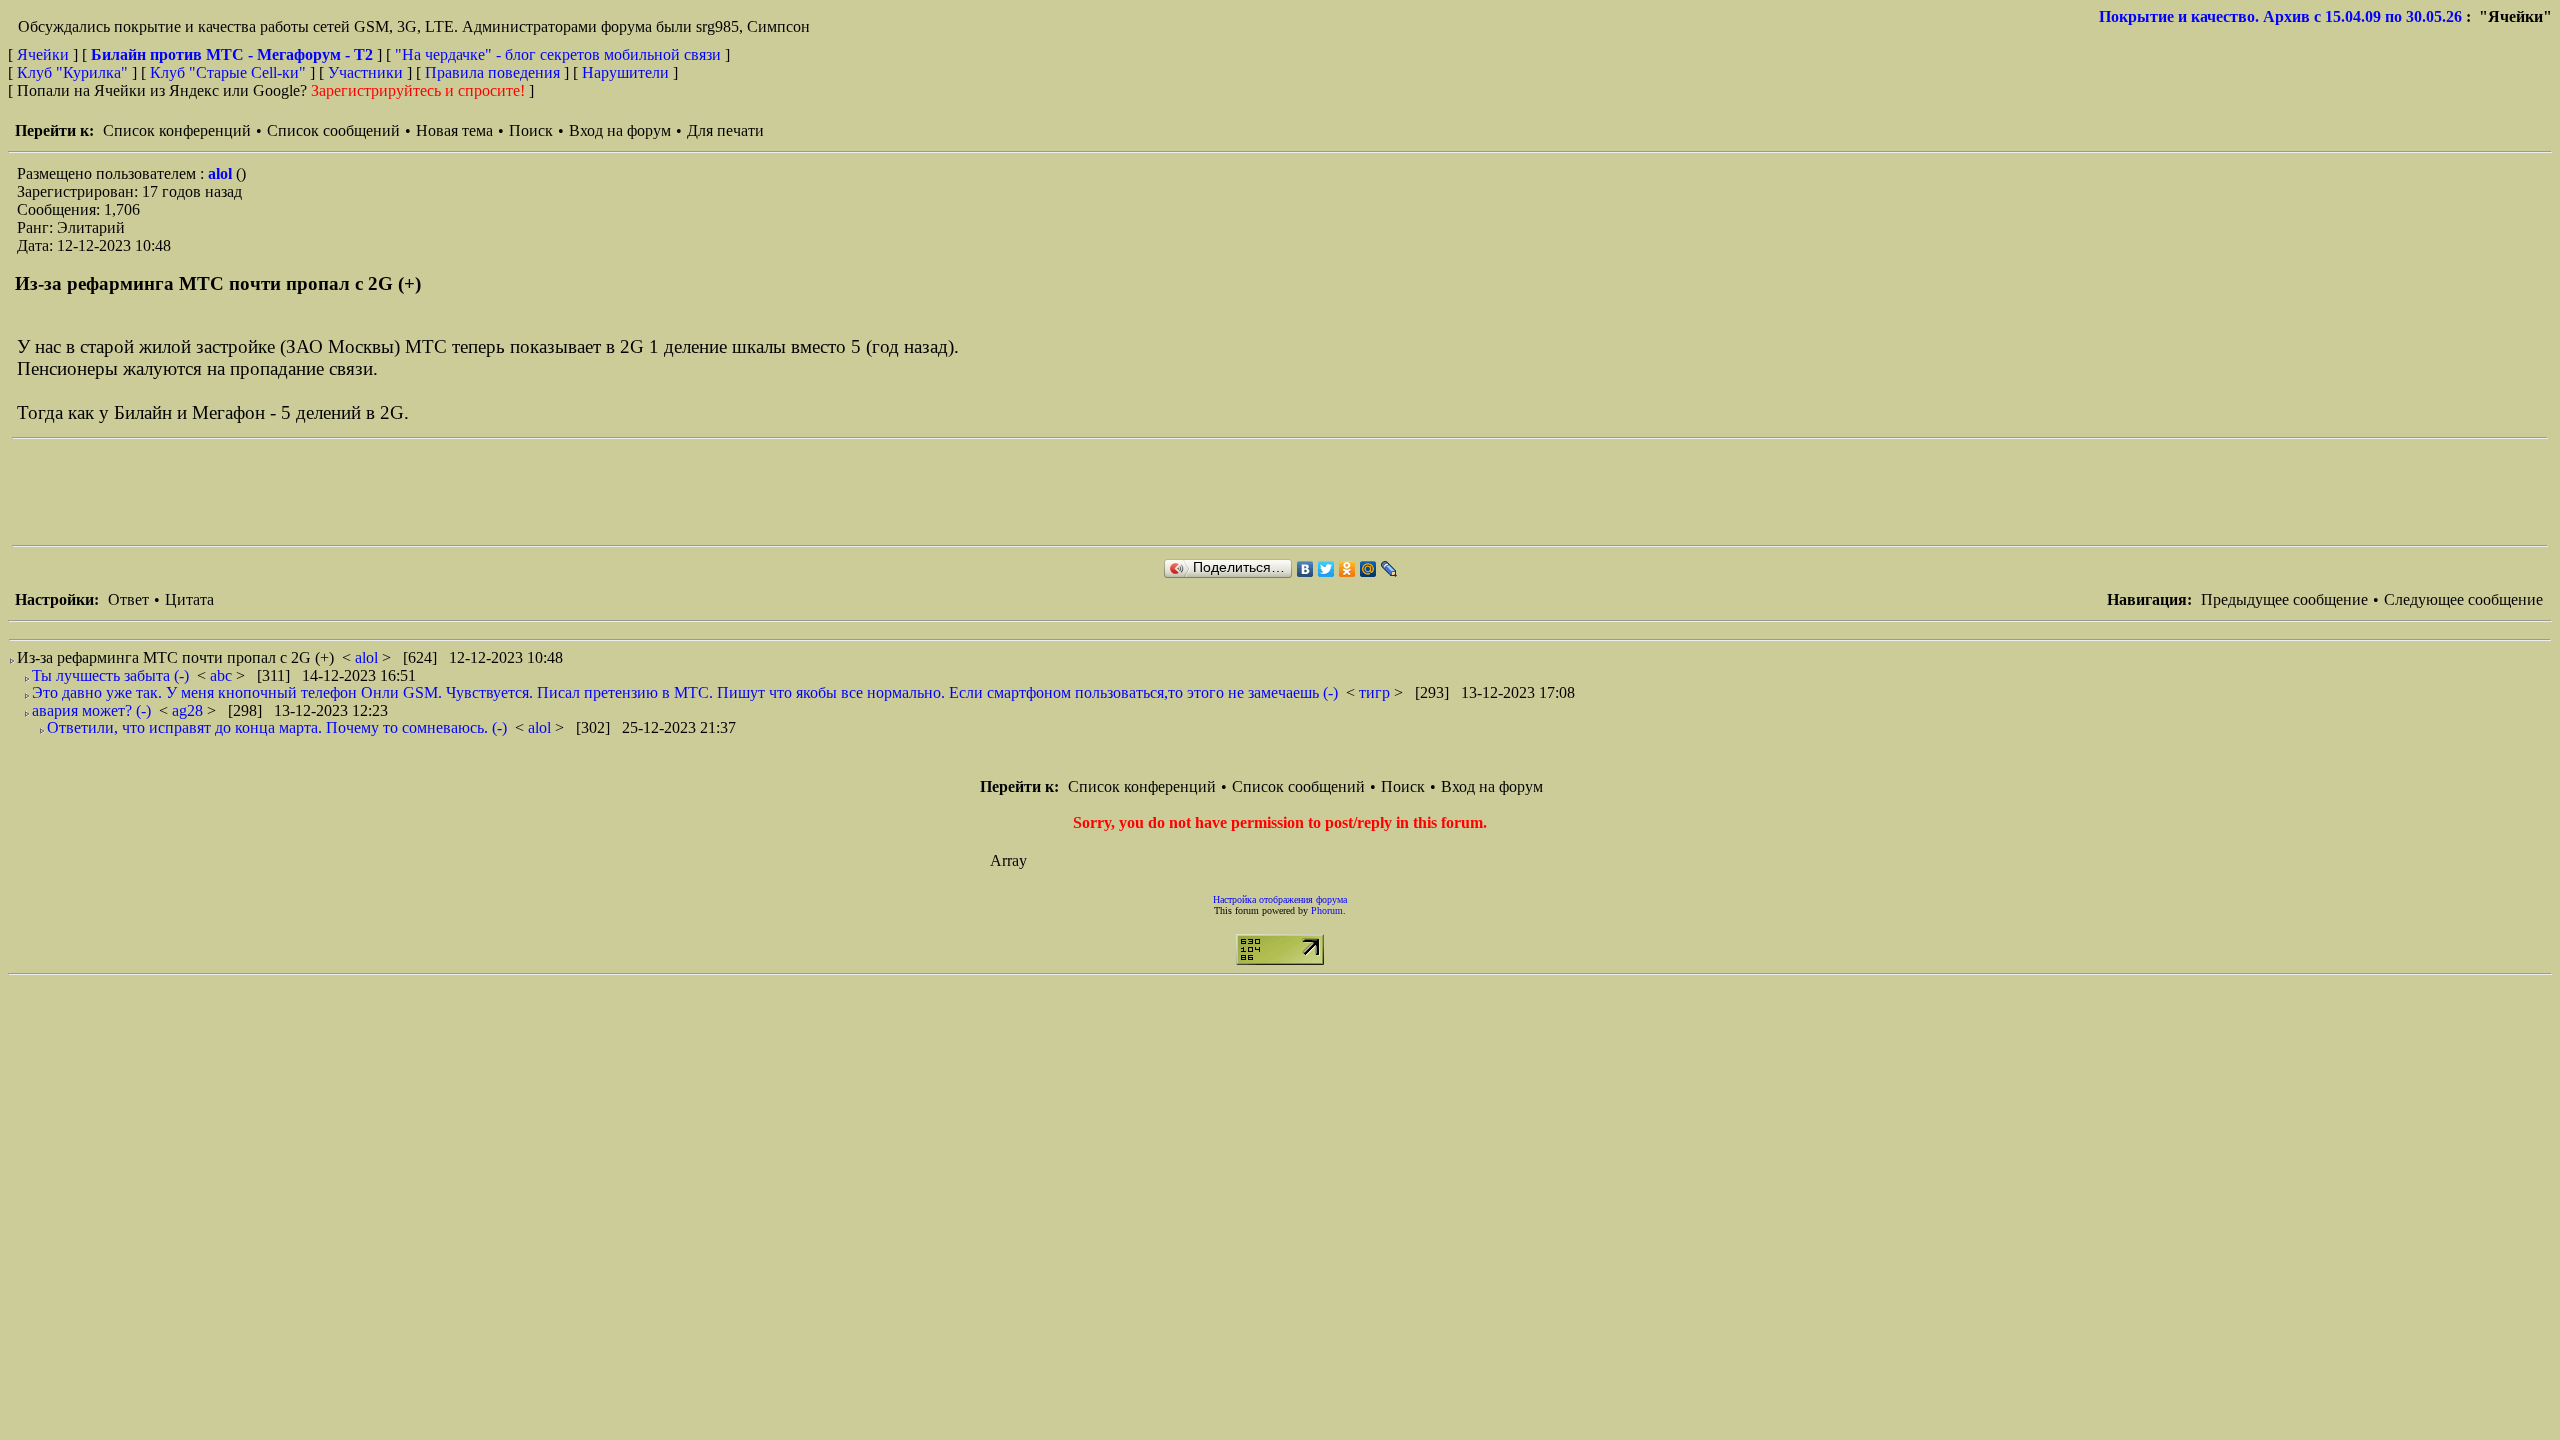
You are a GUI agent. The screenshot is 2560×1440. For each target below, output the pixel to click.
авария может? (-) (91, 710)
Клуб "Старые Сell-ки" (228, 72)
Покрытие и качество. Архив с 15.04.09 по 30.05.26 (2280, 16)
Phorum (1327, 910)
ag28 (189, 710)
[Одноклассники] (1347, 569)
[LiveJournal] (1389, 569)
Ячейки (45, 54)
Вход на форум (620, 130)
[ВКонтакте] (1305, 569)
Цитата (189, 599)
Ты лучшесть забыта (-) (110, 675)
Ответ (128, 599)
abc (223, 675)
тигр (1376, 692)
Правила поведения (492, 72)
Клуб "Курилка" (72, 72)
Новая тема (454, 130)
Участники (365, 72)
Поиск (531, 130)
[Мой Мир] (1368, 569)
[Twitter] (1326, 569)
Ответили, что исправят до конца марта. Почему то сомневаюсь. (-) (277, 727)
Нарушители (625, 72)
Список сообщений (333, 130)
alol (222, 173)
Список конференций (177, 130)
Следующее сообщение (2463, 599)
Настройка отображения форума (1280, 899)
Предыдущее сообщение (2284, 599)
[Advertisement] (376, 492)
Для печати (725, 130)
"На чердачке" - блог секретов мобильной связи (558, 54)
